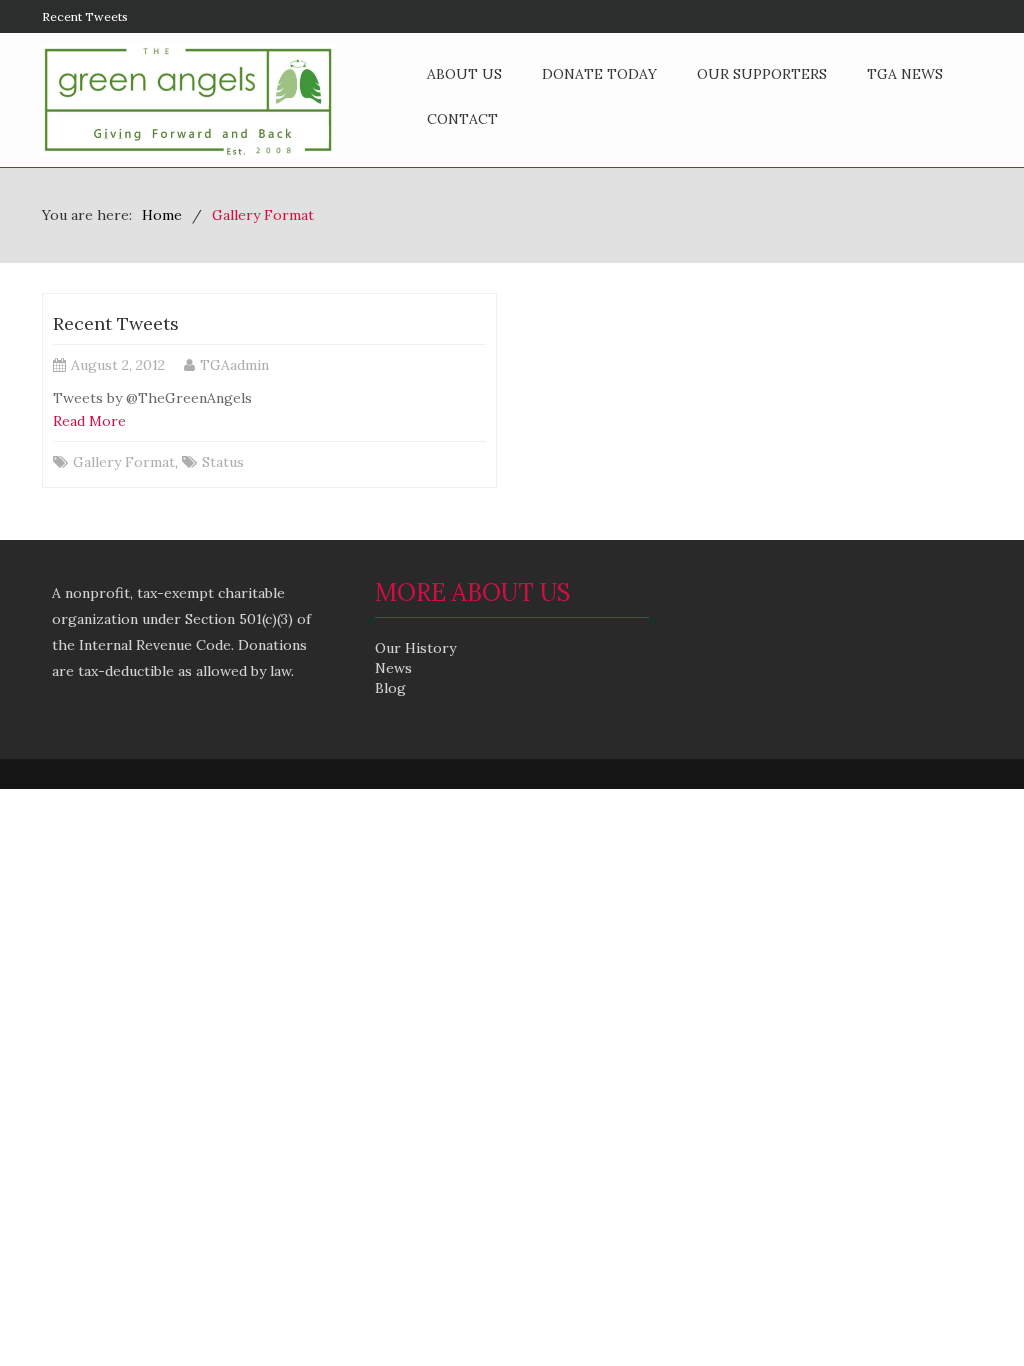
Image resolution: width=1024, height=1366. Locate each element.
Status (223, 462)
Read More (89, 421)
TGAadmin (234, 365)
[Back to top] (968, 1310)
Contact (462, 119)
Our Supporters (762, 74)
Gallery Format (124, 462)
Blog (390, 688)
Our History (415, 648)
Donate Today (599, 74)
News (393, 668)
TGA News (905, 74)
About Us (464, 74)
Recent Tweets (85, 16)
